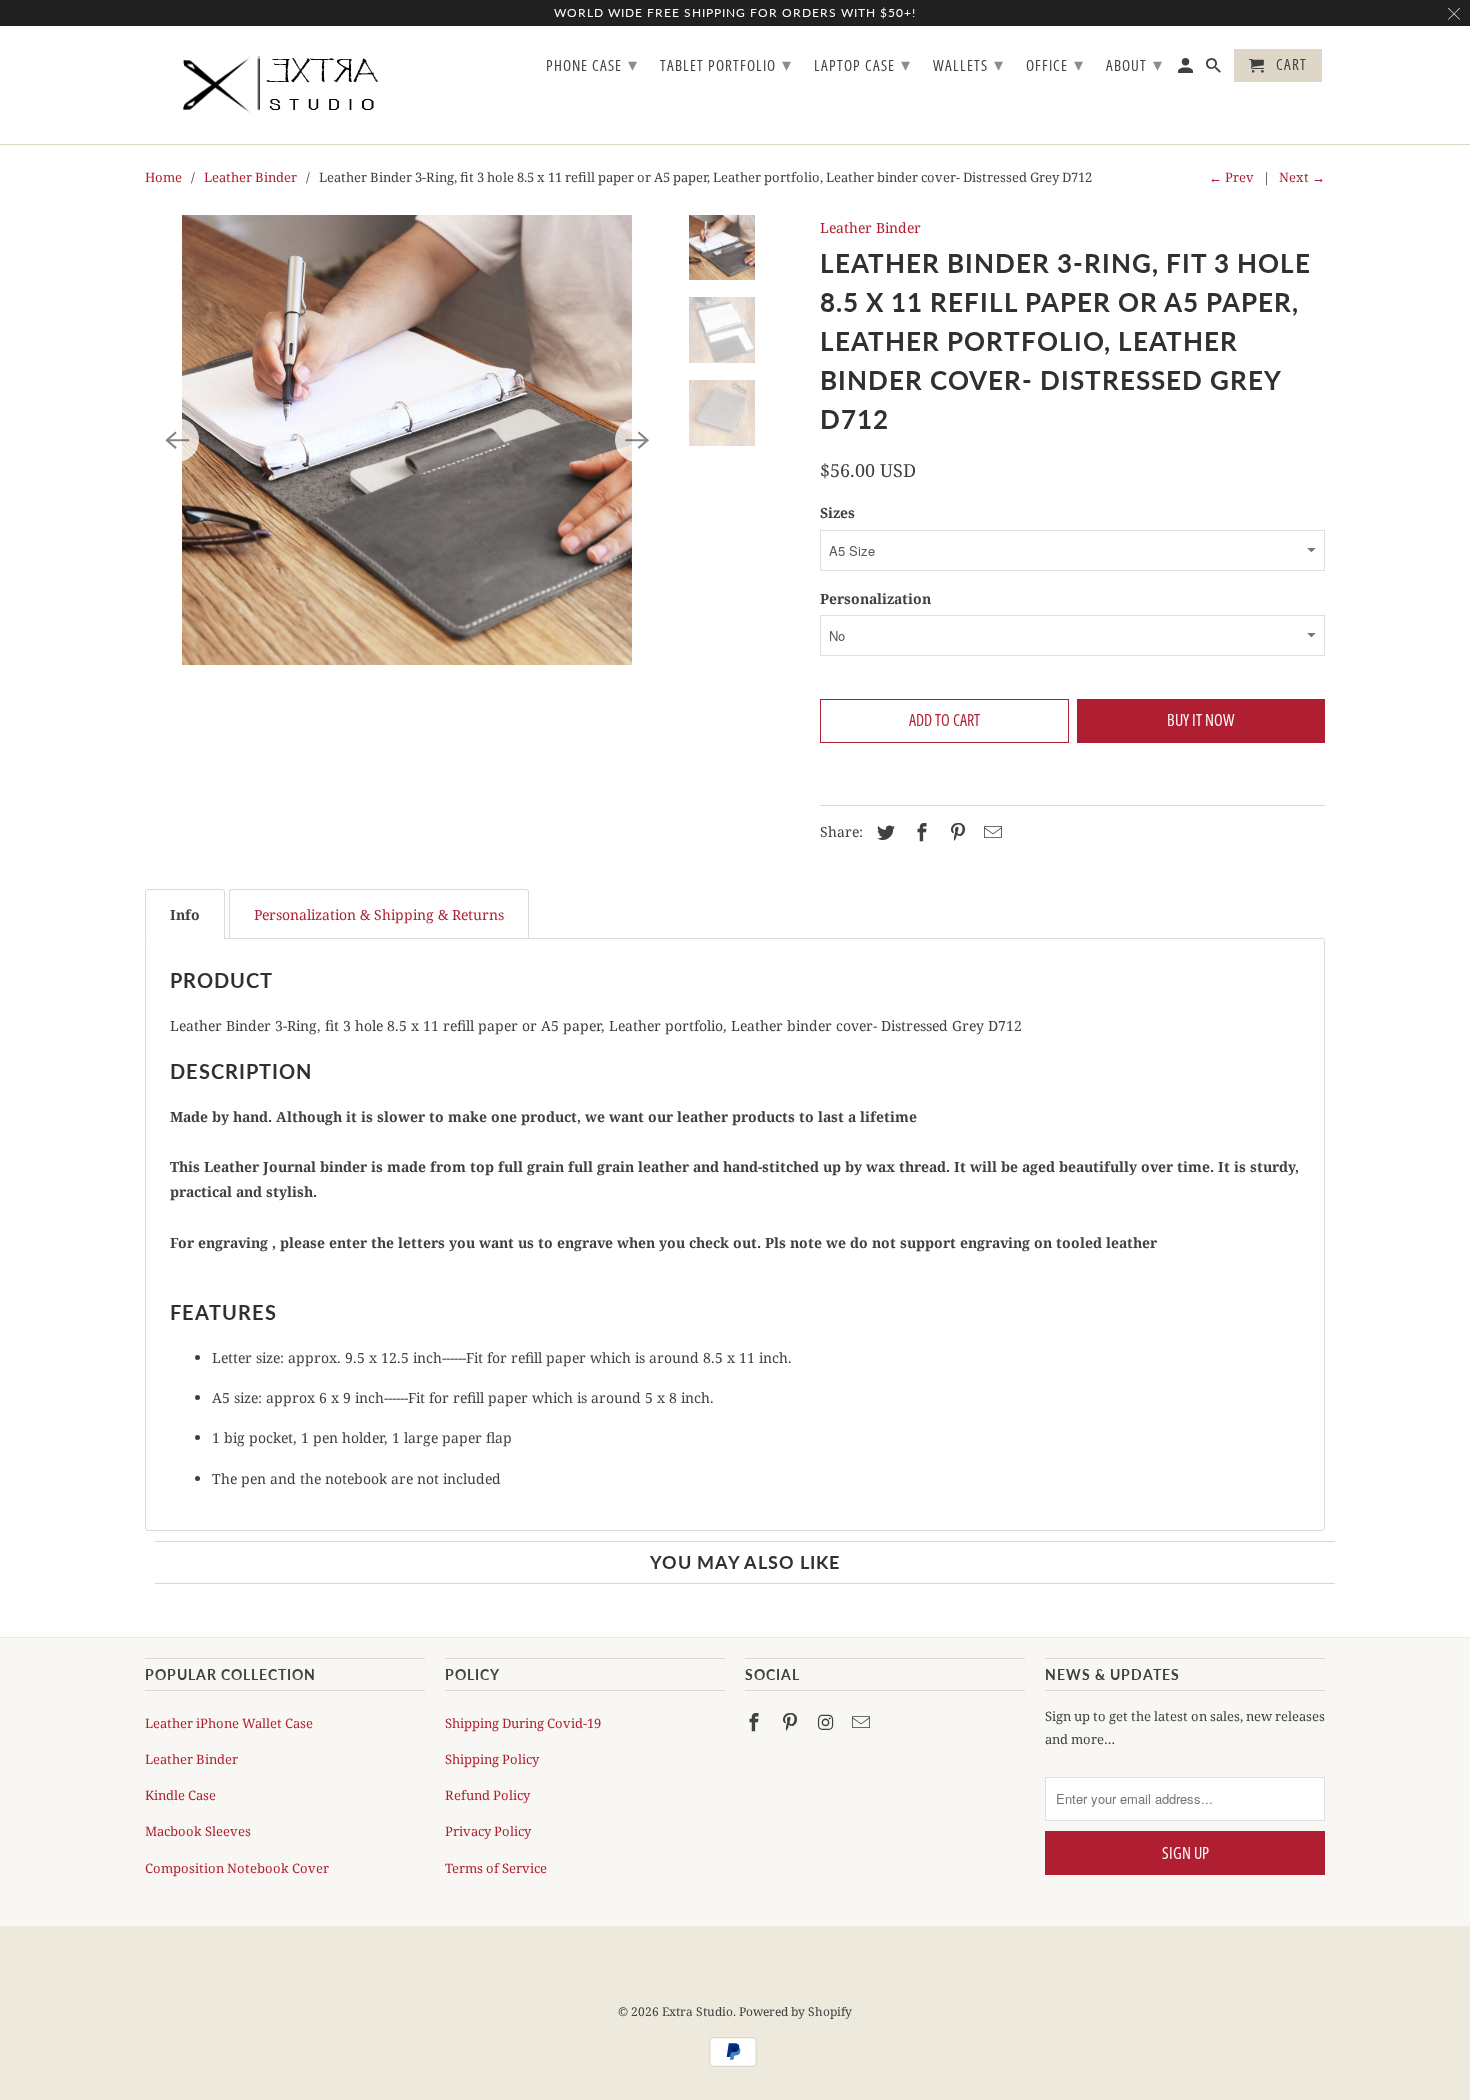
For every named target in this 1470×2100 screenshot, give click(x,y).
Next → (1302, 177)
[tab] (185, 914)
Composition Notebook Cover (237, 1868)
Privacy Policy (488, 1831)
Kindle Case (180, 1795)
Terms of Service (496, 1868)
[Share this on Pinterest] (955, 832)
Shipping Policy (492, 1759)
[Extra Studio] (285, 85)
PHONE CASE (592, 64)
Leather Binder (250, 177)
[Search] (1215, 69)
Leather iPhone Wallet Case (229, 1723)
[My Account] (1187, 69)
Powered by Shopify (795, 2011)
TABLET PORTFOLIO (726, 64)
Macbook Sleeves (198, 1831)
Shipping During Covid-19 (523, 1723)
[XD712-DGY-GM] (407, 440)
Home (163, 177)
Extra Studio (697, 2011)
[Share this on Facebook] (919, 832)
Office (1055, 64)
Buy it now (1200, 720)
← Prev (1231, 177)
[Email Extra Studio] (863, 1722)
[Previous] (177, 440)
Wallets (968, 64)
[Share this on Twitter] (883, 832)
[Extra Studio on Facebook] (756, 1722)
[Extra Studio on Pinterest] (792, 1722)
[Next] (637, 440)
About (1134, 64)
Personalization (875, 598)
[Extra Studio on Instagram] (828, 1722)
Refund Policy (487, 1795)
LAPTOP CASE (862, 64)
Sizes (837, 512)
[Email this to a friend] (990, 832)
